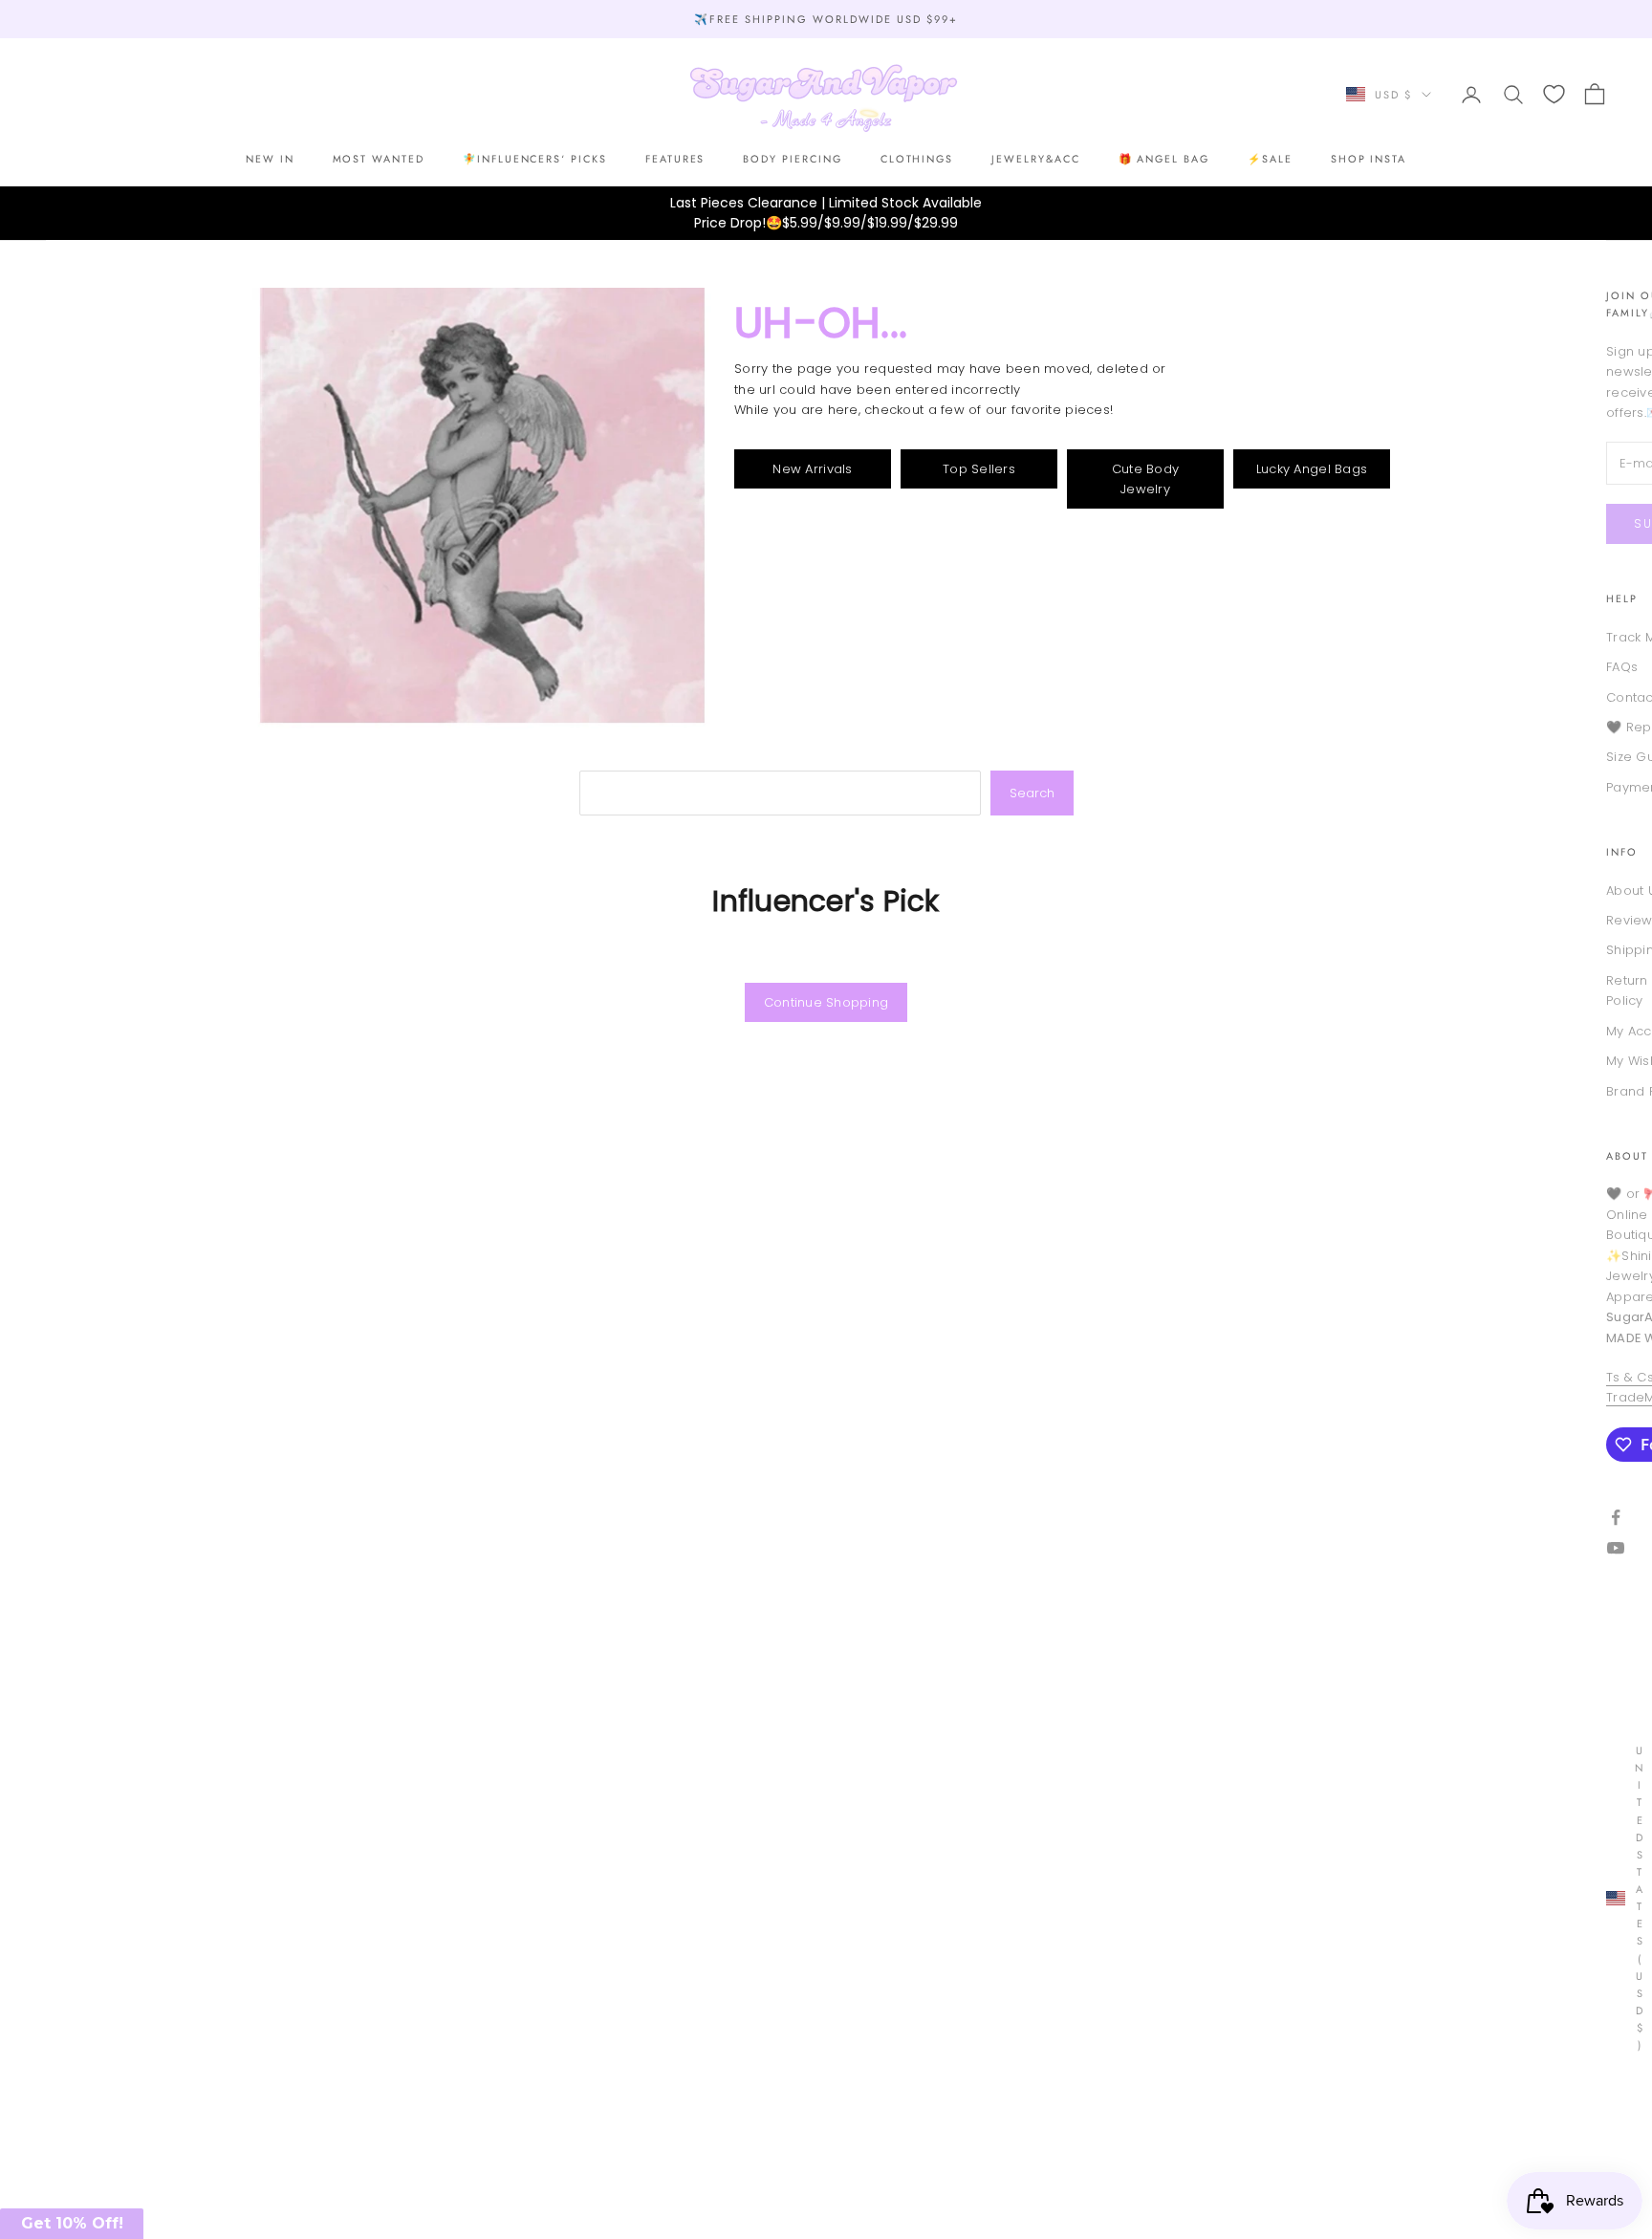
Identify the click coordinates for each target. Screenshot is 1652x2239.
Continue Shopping (826, 1002)
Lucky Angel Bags (1312, 469)
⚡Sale (1270, 160)
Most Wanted (379, 160)
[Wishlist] (1554, 94)
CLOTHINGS (917, 160)
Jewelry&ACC (1035, 160)
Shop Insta (1369, 160)
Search (1032, 793)
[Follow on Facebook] (1616, 1517)
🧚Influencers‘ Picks (535, 160)
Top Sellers (979, 469)
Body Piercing (792, 160)
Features (675, 160)
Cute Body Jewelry (1145, 479)
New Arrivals (812, 469)
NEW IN (270, 160)
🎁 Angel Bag (1164, 160)
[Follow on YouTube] (1616, 1548)
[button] (72, 2224)
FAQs (1622, 667)
